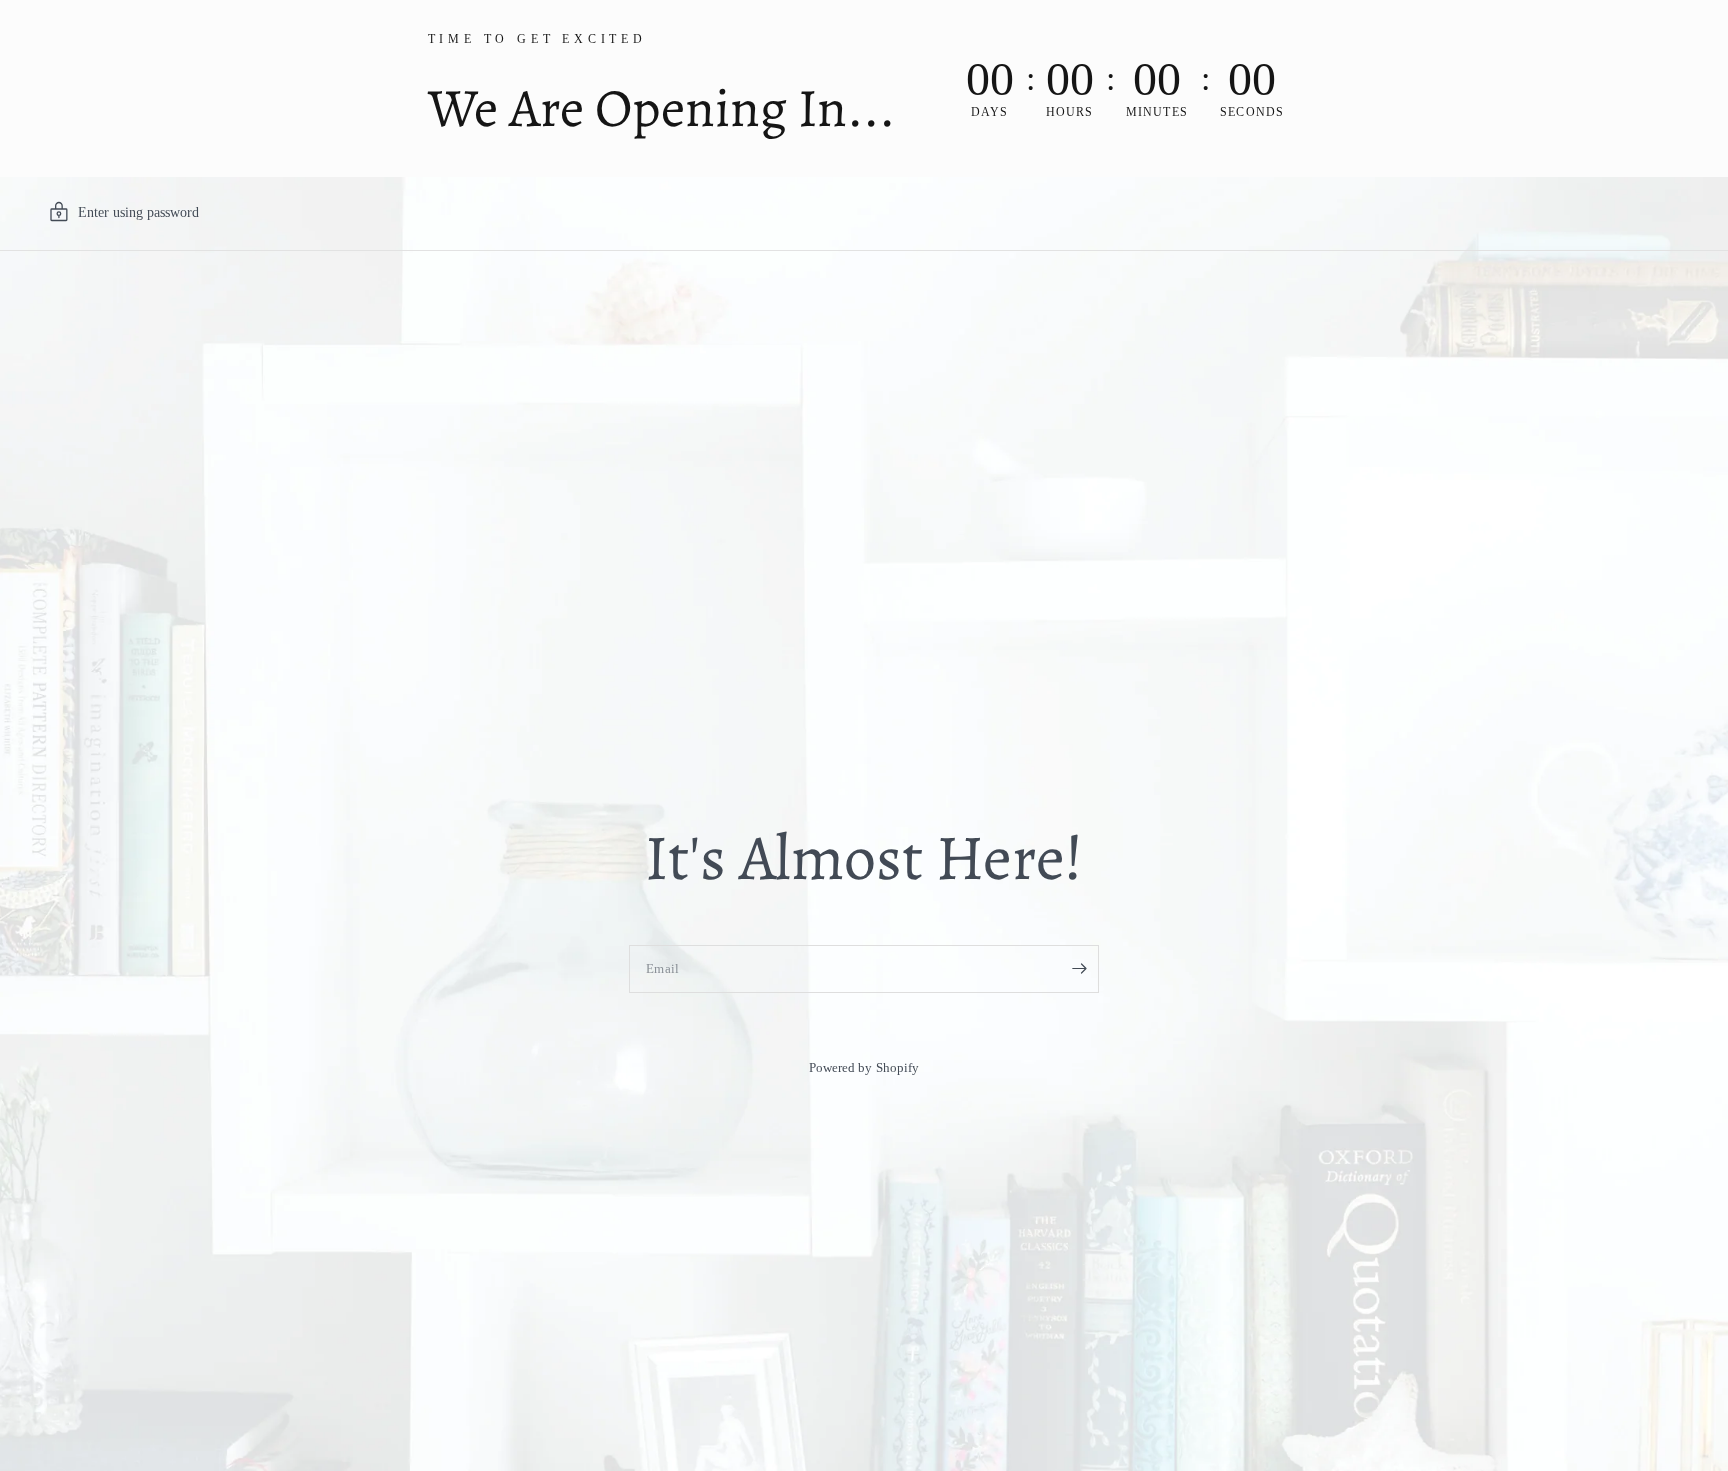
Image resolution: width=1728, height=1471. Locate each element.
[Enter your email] (1079, 969)
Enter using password (138, 212)
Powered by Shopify (863, 1067)
